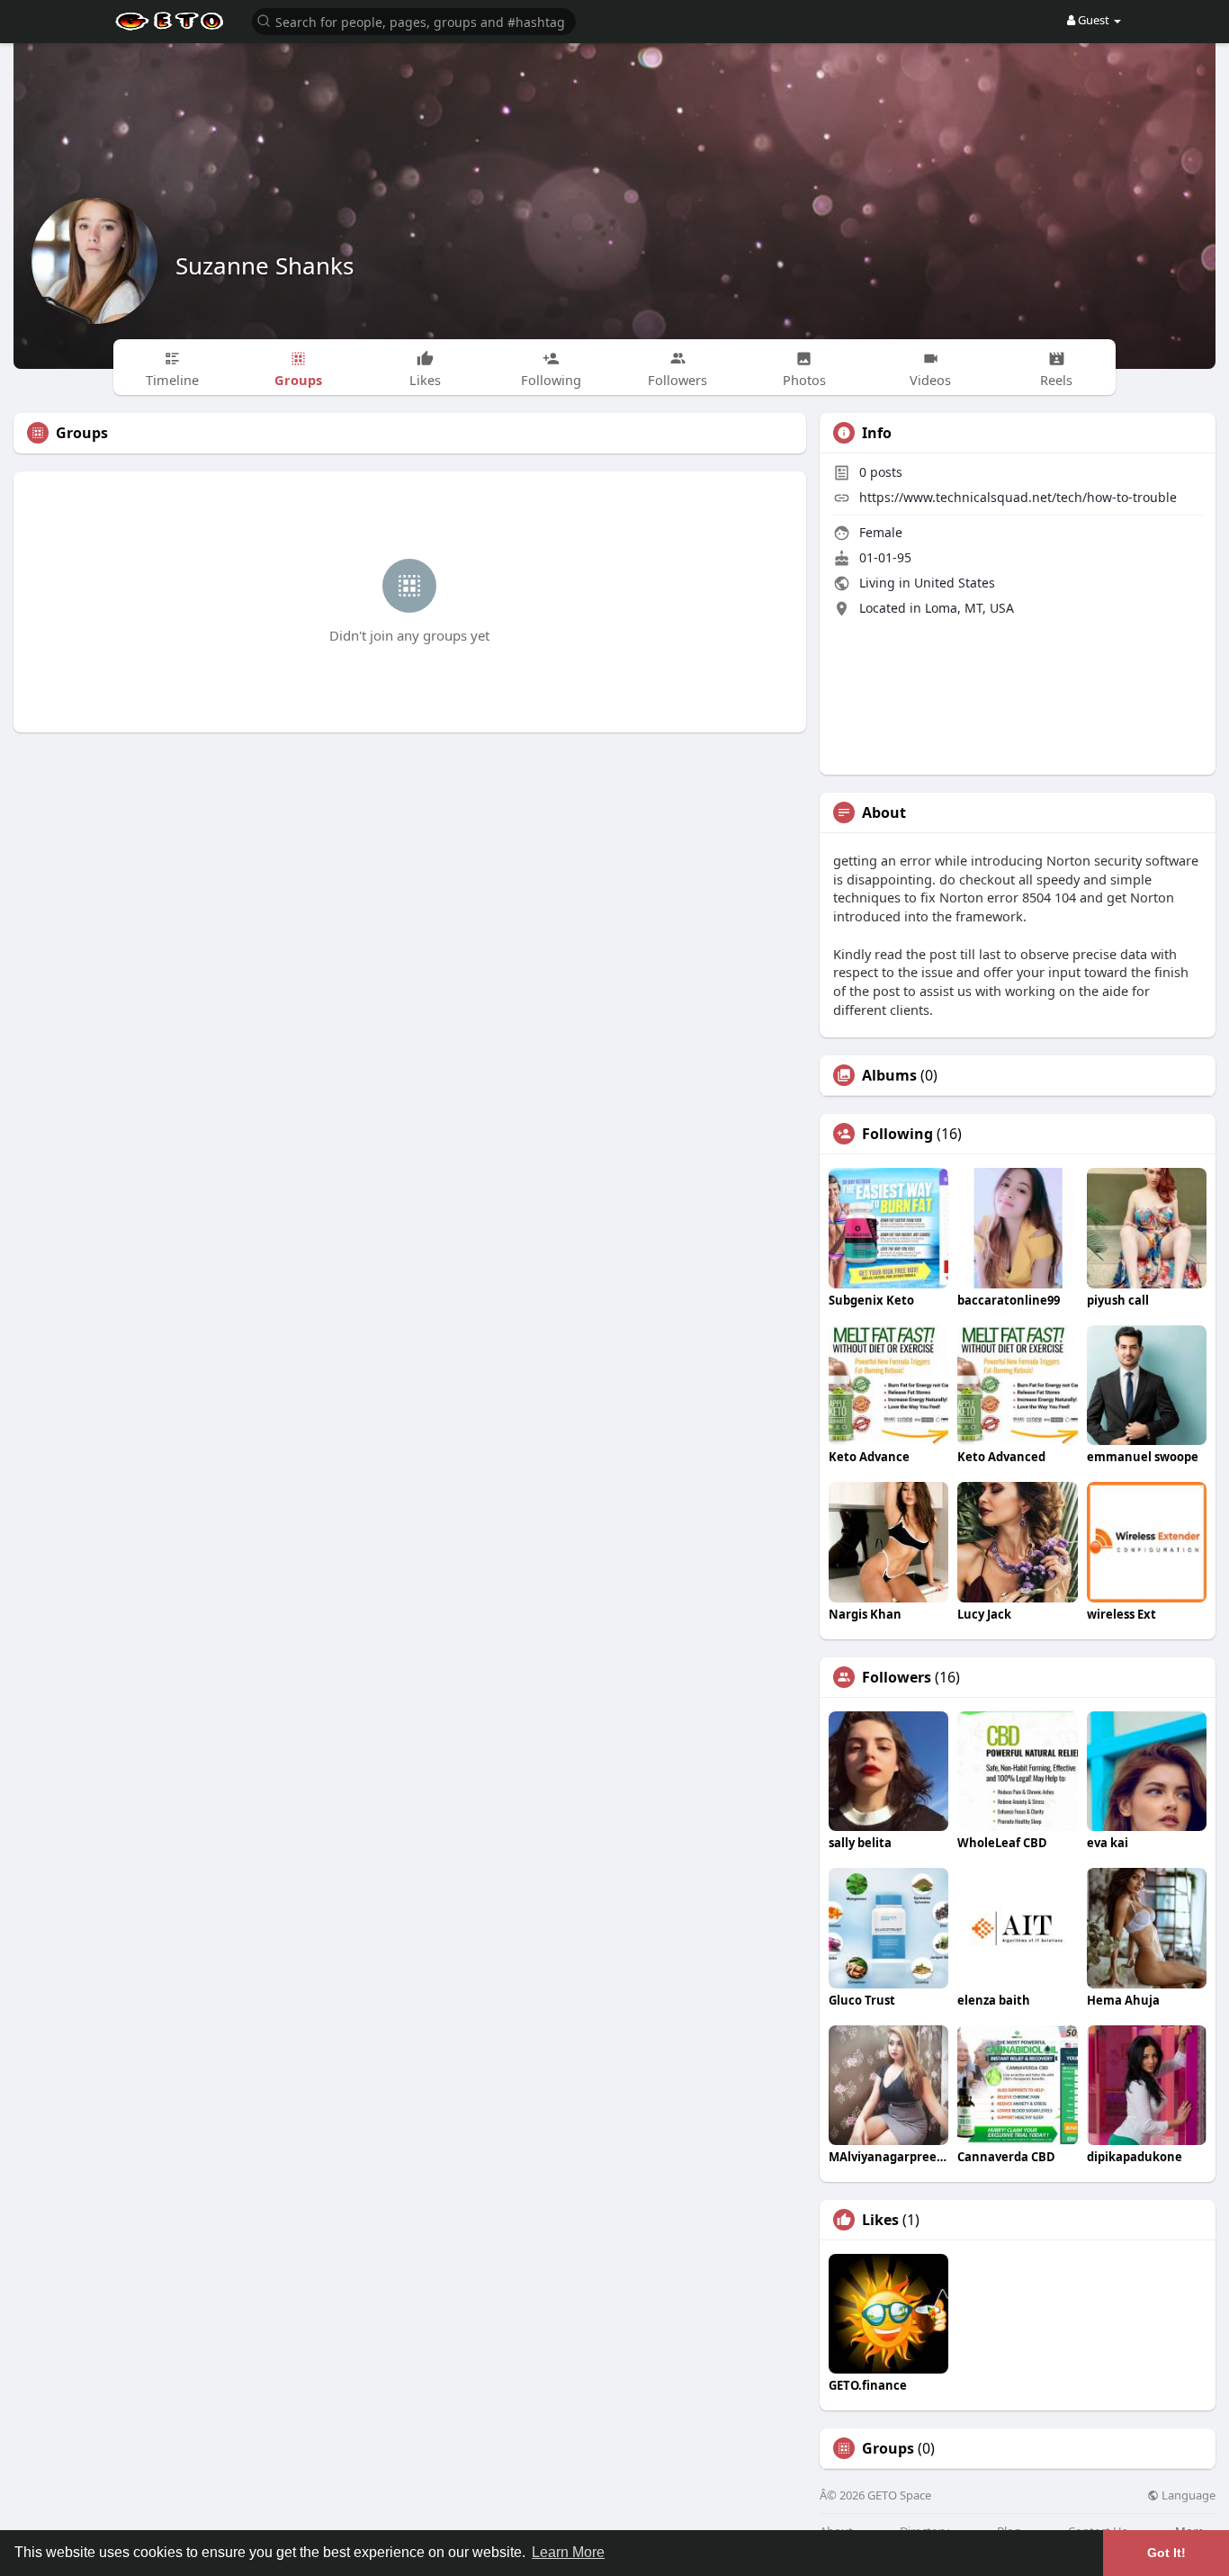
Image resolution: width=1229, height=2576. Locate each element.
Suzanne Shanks (265, 265)
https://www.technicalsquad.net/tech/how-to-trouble (1018, 497)
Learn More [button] (568, 2552)
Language (1187, 2495)
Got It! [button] (1166, 2553)
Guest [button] (1094, 20)
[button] (414, 20)
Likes (880, 2220)
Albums (889, 1075)
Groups (888, 2448)
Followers (897, 1677)
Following (897, 1134)
